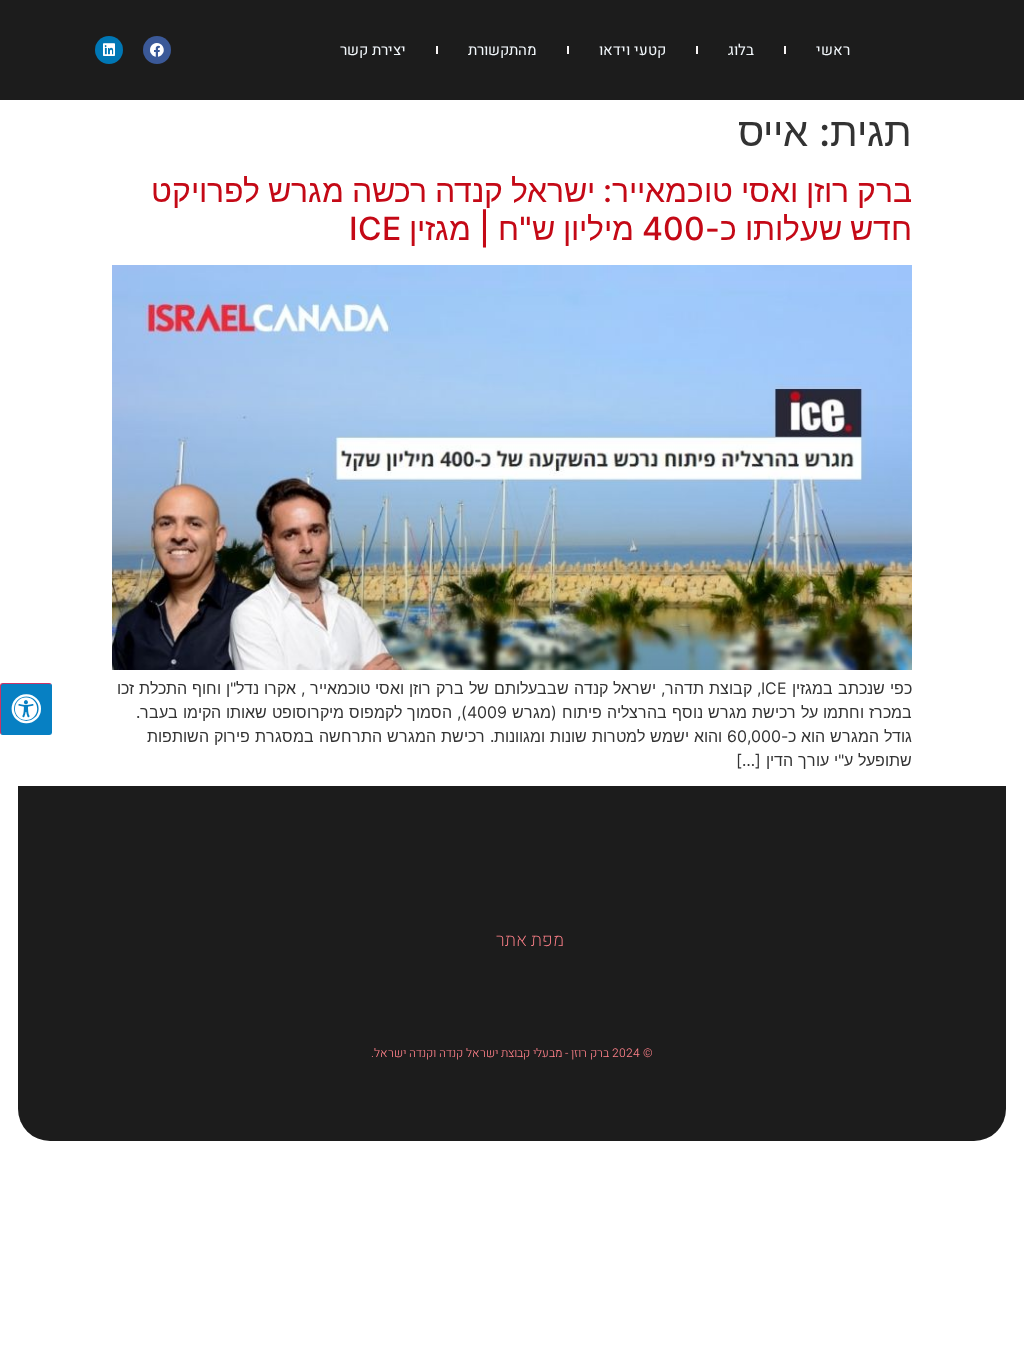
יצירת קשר (373, 50)
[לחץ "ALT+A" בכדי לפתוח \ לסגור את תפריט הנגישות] (26, 709)
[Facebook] (157, 50)
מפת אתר (530, 940)
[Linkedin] (109, 50)
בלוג (741, 50)
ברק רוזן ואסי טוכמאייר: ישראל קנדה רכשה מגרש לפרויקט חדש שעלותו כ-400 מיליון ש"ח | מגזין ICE (531, 209)
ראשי (833, 50)
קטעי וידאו (632, 50)
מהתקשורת (502, 50)
